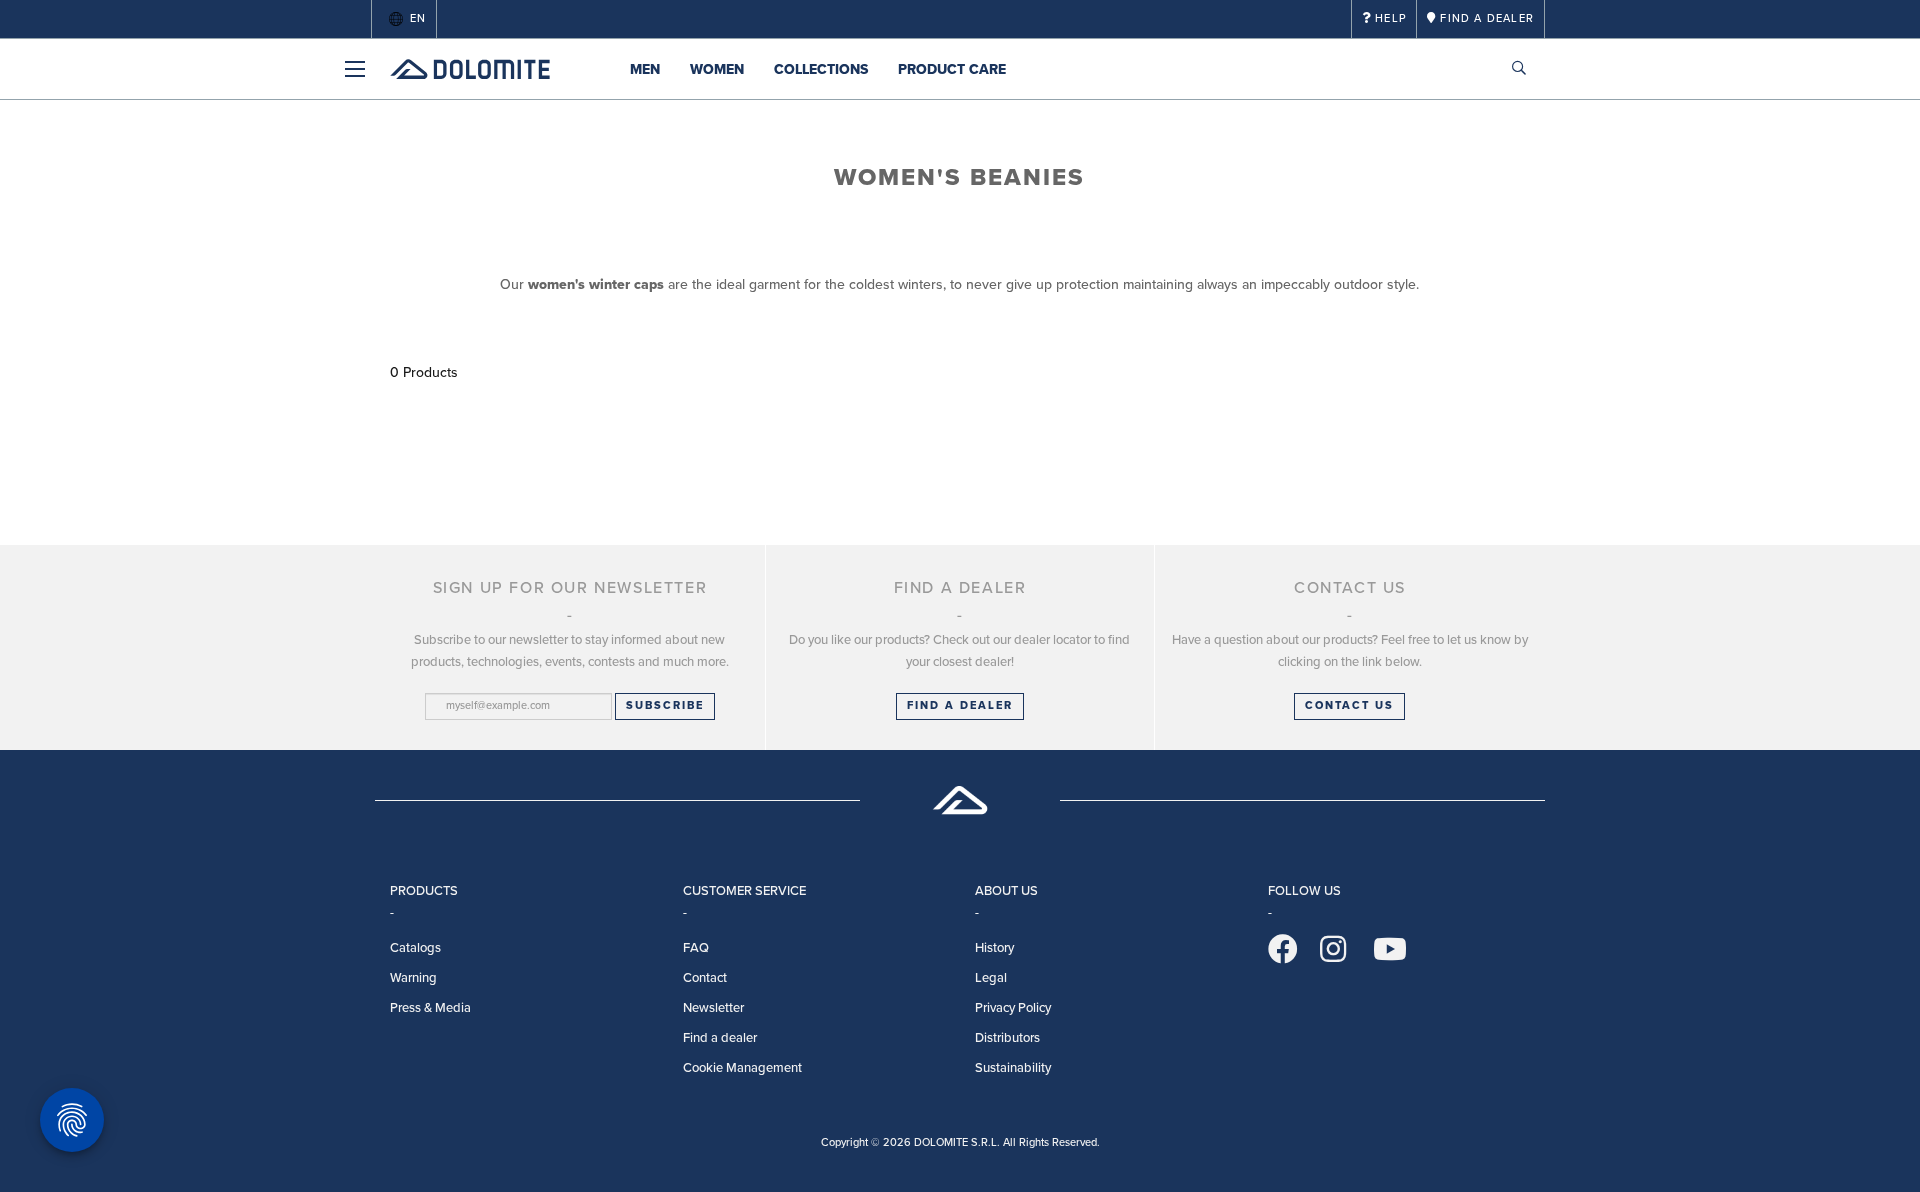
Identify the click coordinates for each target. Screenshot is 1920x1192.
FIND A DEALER (960, 705)
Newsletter (713, 1008)
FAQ (696, 948)
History (994, 948)
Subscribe (665, 705)
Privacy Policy (1013, 1008)
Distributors (1007, 1038)
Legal (991, 978)
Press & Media (430, 1008)
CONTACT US (1349, 705)
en (418, 18)
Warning (413, 978)
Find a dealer (720, 1038)
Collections (821, 69)
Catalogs (415, 948)
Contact (705, 978)
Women (717, 69)
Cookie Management (742, 1068)
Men (645, 69)
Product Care (952, 69)
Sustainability (1013, 1068)
